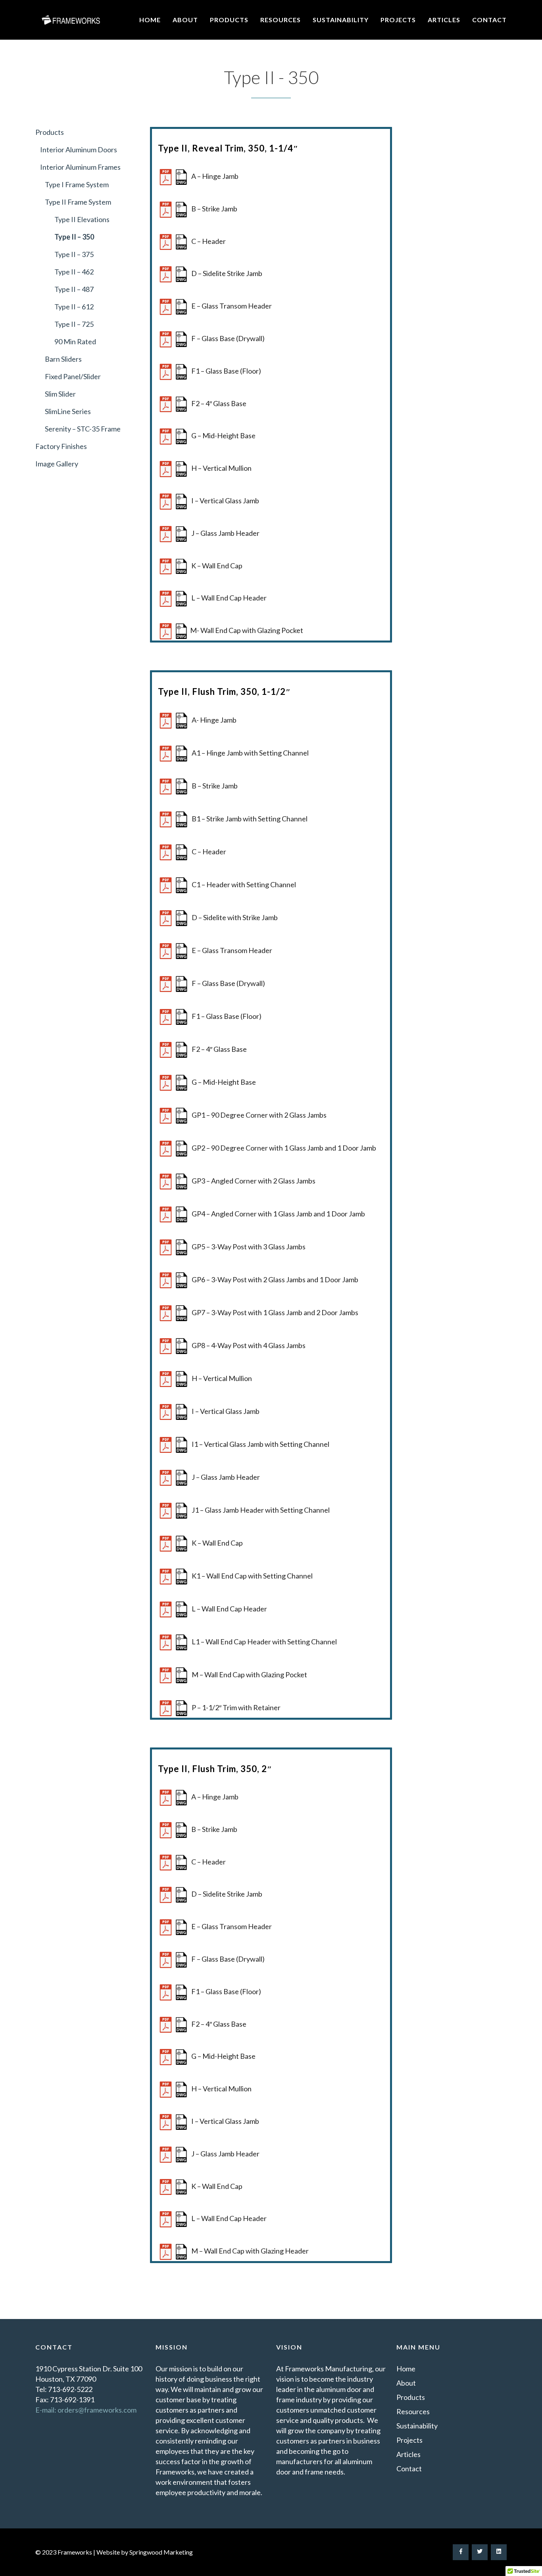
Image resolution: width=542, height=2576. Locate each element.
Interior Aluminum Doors (76, 150)
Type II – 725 (74, 324)
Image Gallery (57, 464)
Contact (489, 20)
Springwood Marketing (161, 2552)
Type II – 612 (74, 307)
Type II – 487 (74, 289)
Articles (444, 20)
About (185, 20)
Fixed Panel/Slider (73, 376)
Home (150, 20)
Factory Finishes (61, 446)
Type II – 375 (74, 254)
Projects (398, 20)
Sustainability (341, 20)
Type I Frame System (77, 184)
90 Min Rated (76, 341)
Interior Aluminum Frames (78, 167)
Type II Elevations (82, 219)
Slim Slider (60, 394)
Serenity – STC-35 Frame (83, 429)
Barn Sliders (63, 359)
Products (229, 20)
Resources (281, 20)
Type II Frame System (78, 202)
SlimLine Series (68, 411)
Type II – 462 (74, 272)
